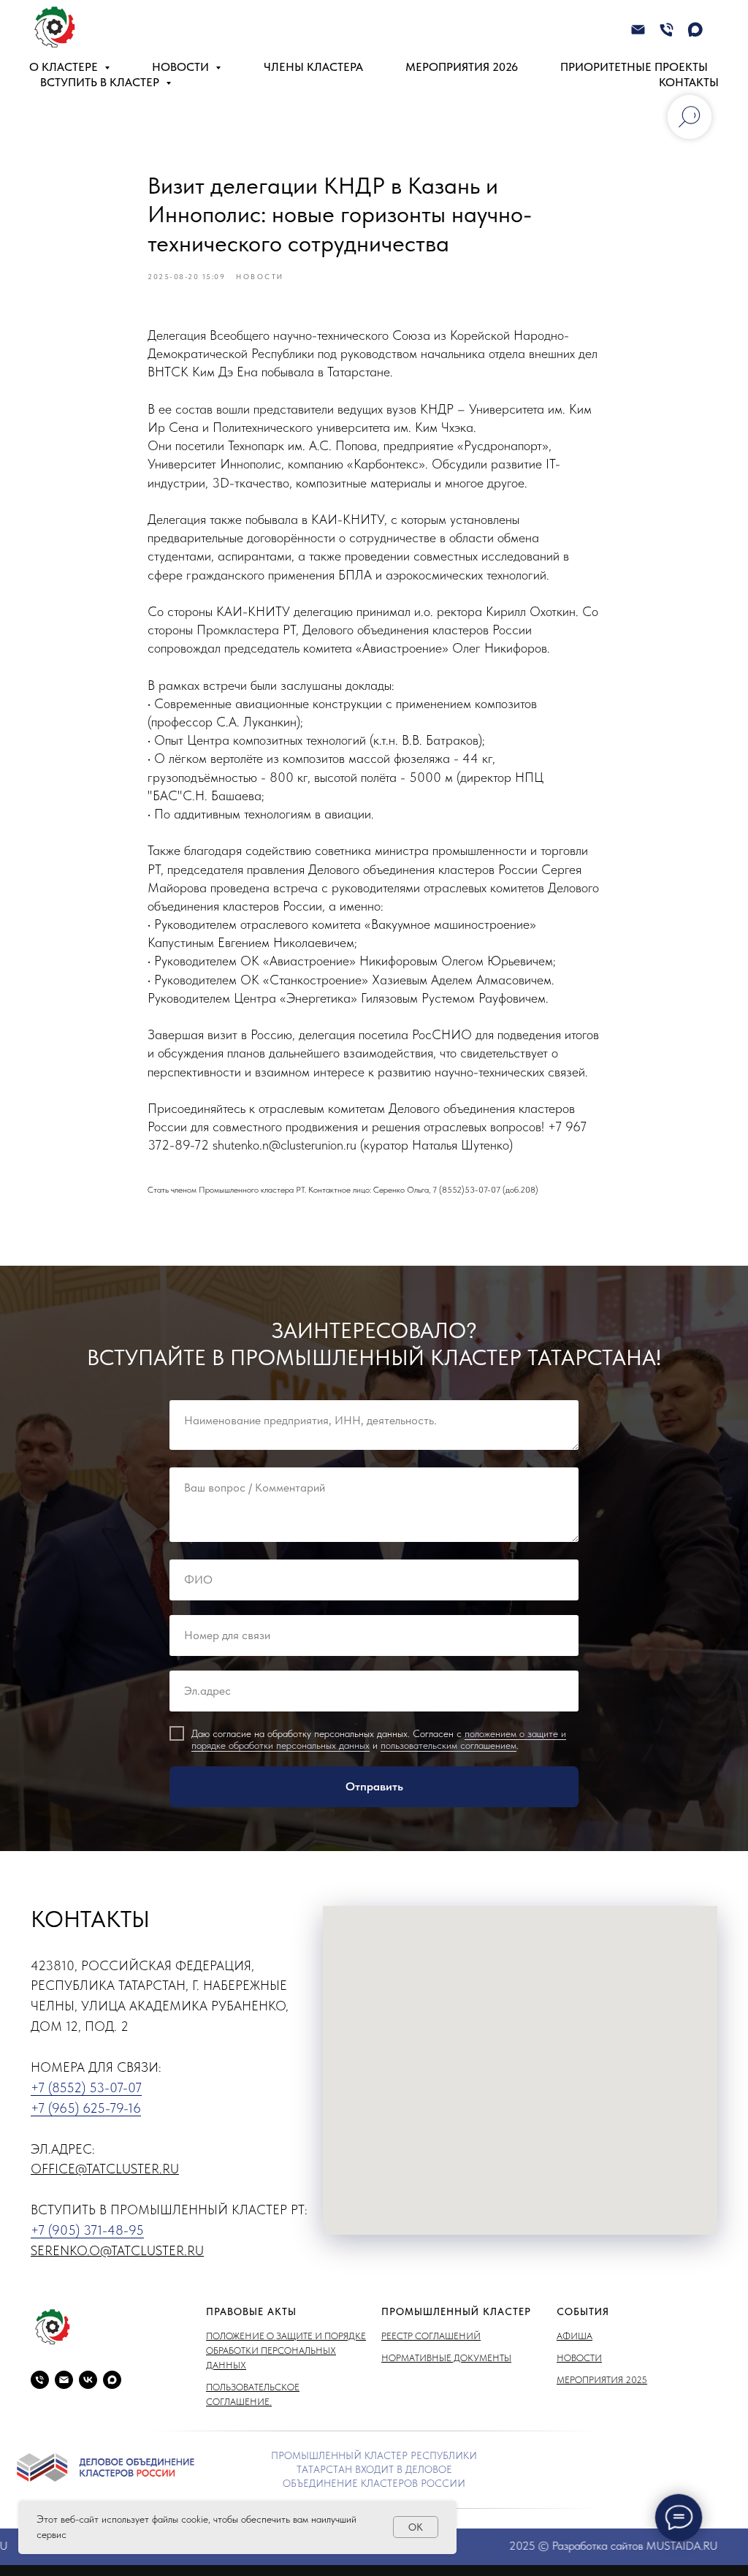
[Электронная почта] (638, 30)
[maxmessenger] (695, 30)
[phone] (40, 2380)
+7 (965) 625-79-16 (86, 2108)
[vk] (88, 2380)
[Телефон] (667, 30)
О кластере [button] (65, 67)
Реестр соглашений (431, 2336)
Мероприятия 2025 (602, 2380)
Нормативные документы (446, 2358)
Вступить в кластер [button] (101, 82)
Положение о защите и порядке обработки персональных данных (286, 2351)
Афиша (575, 2336)
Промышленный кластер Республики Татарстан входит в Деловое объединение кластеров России (374, 2469)
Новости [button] (182, 67)
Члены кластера (313, 67)
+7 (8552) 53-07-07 (86, 2087)
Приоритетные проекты (634, 67)
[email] (64, 2380)
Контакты (689, 82)
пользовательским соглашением (449, 1745)
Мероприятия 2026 (462, 67)
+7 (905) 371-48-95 (87, 2230)
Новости (579, 2358)
